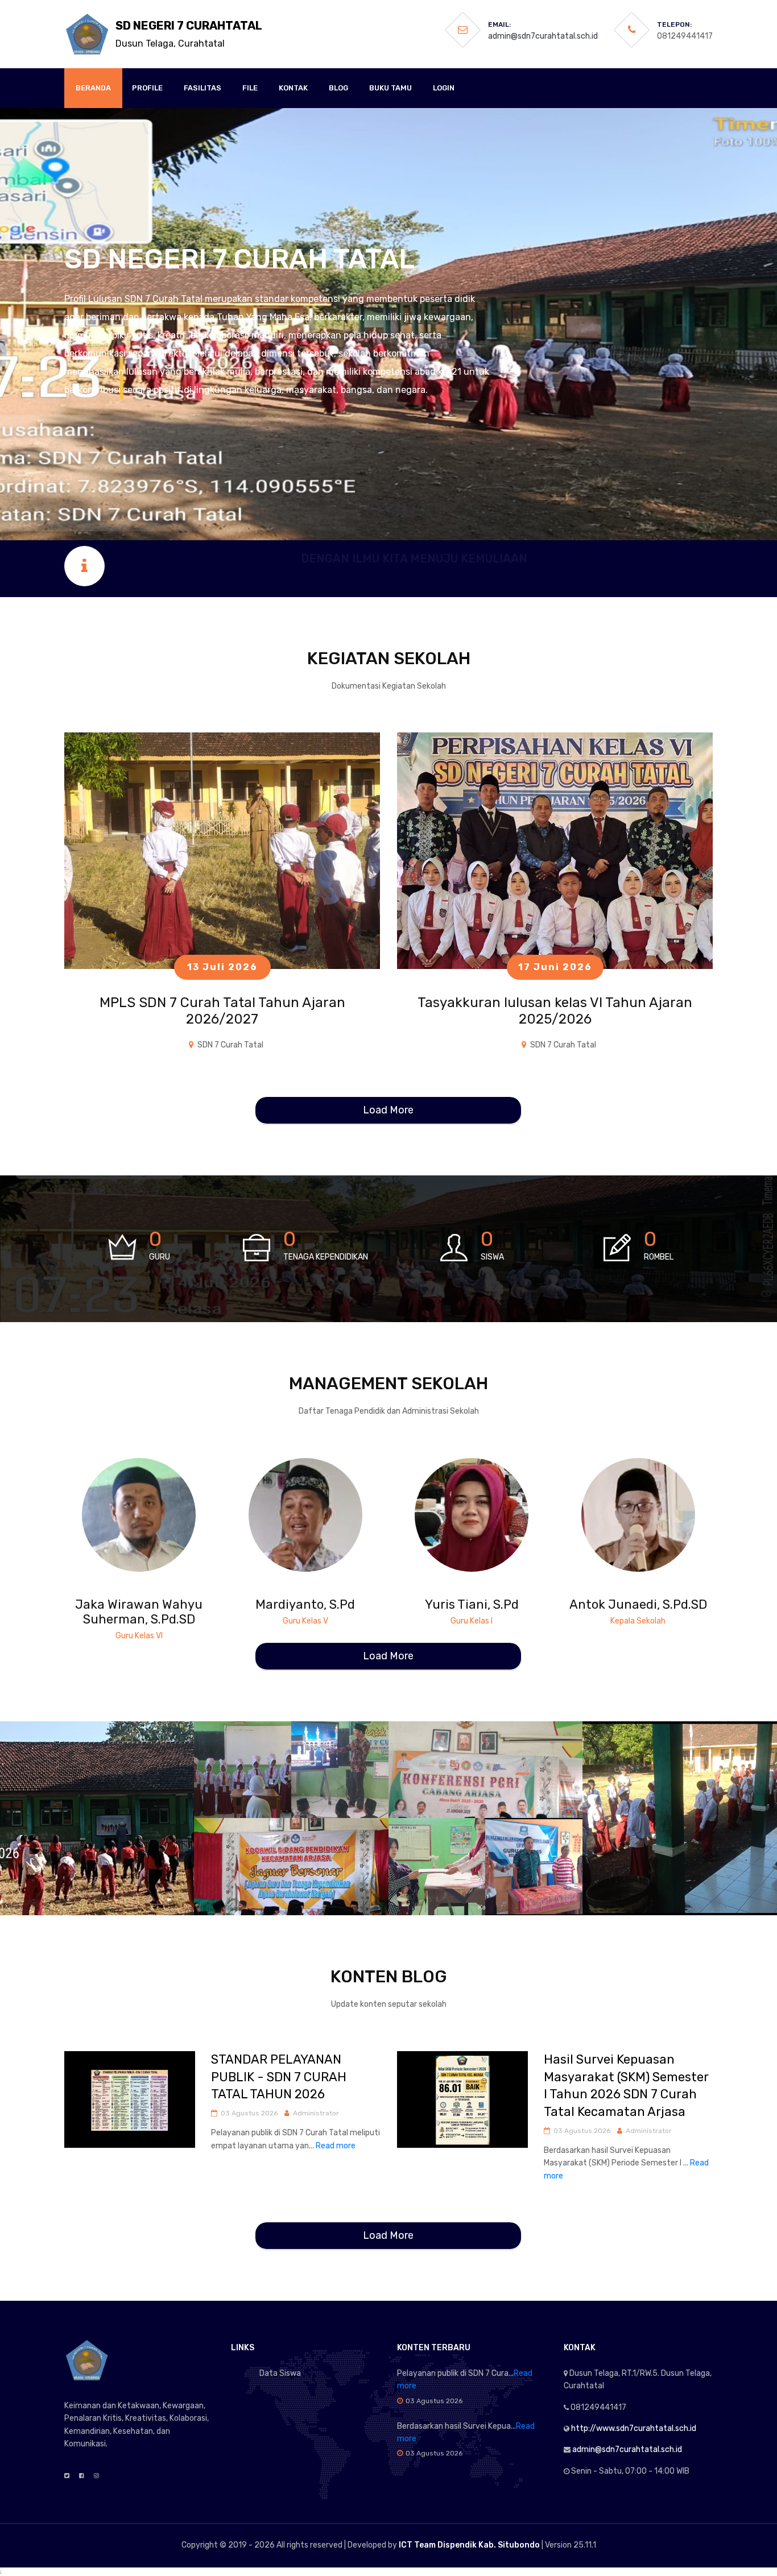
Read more (336, 2146)
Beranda (93, 88)
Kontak (293, 88)
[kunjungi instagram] (156, 1504)
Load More (388, 1110)
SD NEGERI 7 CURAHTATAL (189, 34)
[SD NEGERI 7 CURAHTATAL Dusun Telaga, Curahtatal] (87, 34)
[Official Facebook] (82, 2476)
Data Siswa (280, 2373)
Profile (147, 88)
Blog (338, 88)
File (250, 88)
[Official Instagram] (96, 2476)
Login (444, 88)
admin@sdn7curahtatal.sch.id (543, 36)
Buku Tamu (390, 88)
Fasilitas (202, 88)
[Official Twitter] (67, 2476)
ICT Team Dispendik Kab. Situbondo (469, 2545)
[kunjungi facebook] (121, 1504)
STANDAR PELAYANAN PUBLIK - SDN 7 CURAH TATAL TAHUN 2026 (279, 2077)
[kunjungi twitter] (138, 1504)
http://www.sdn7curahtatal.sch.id (634, 2428)
